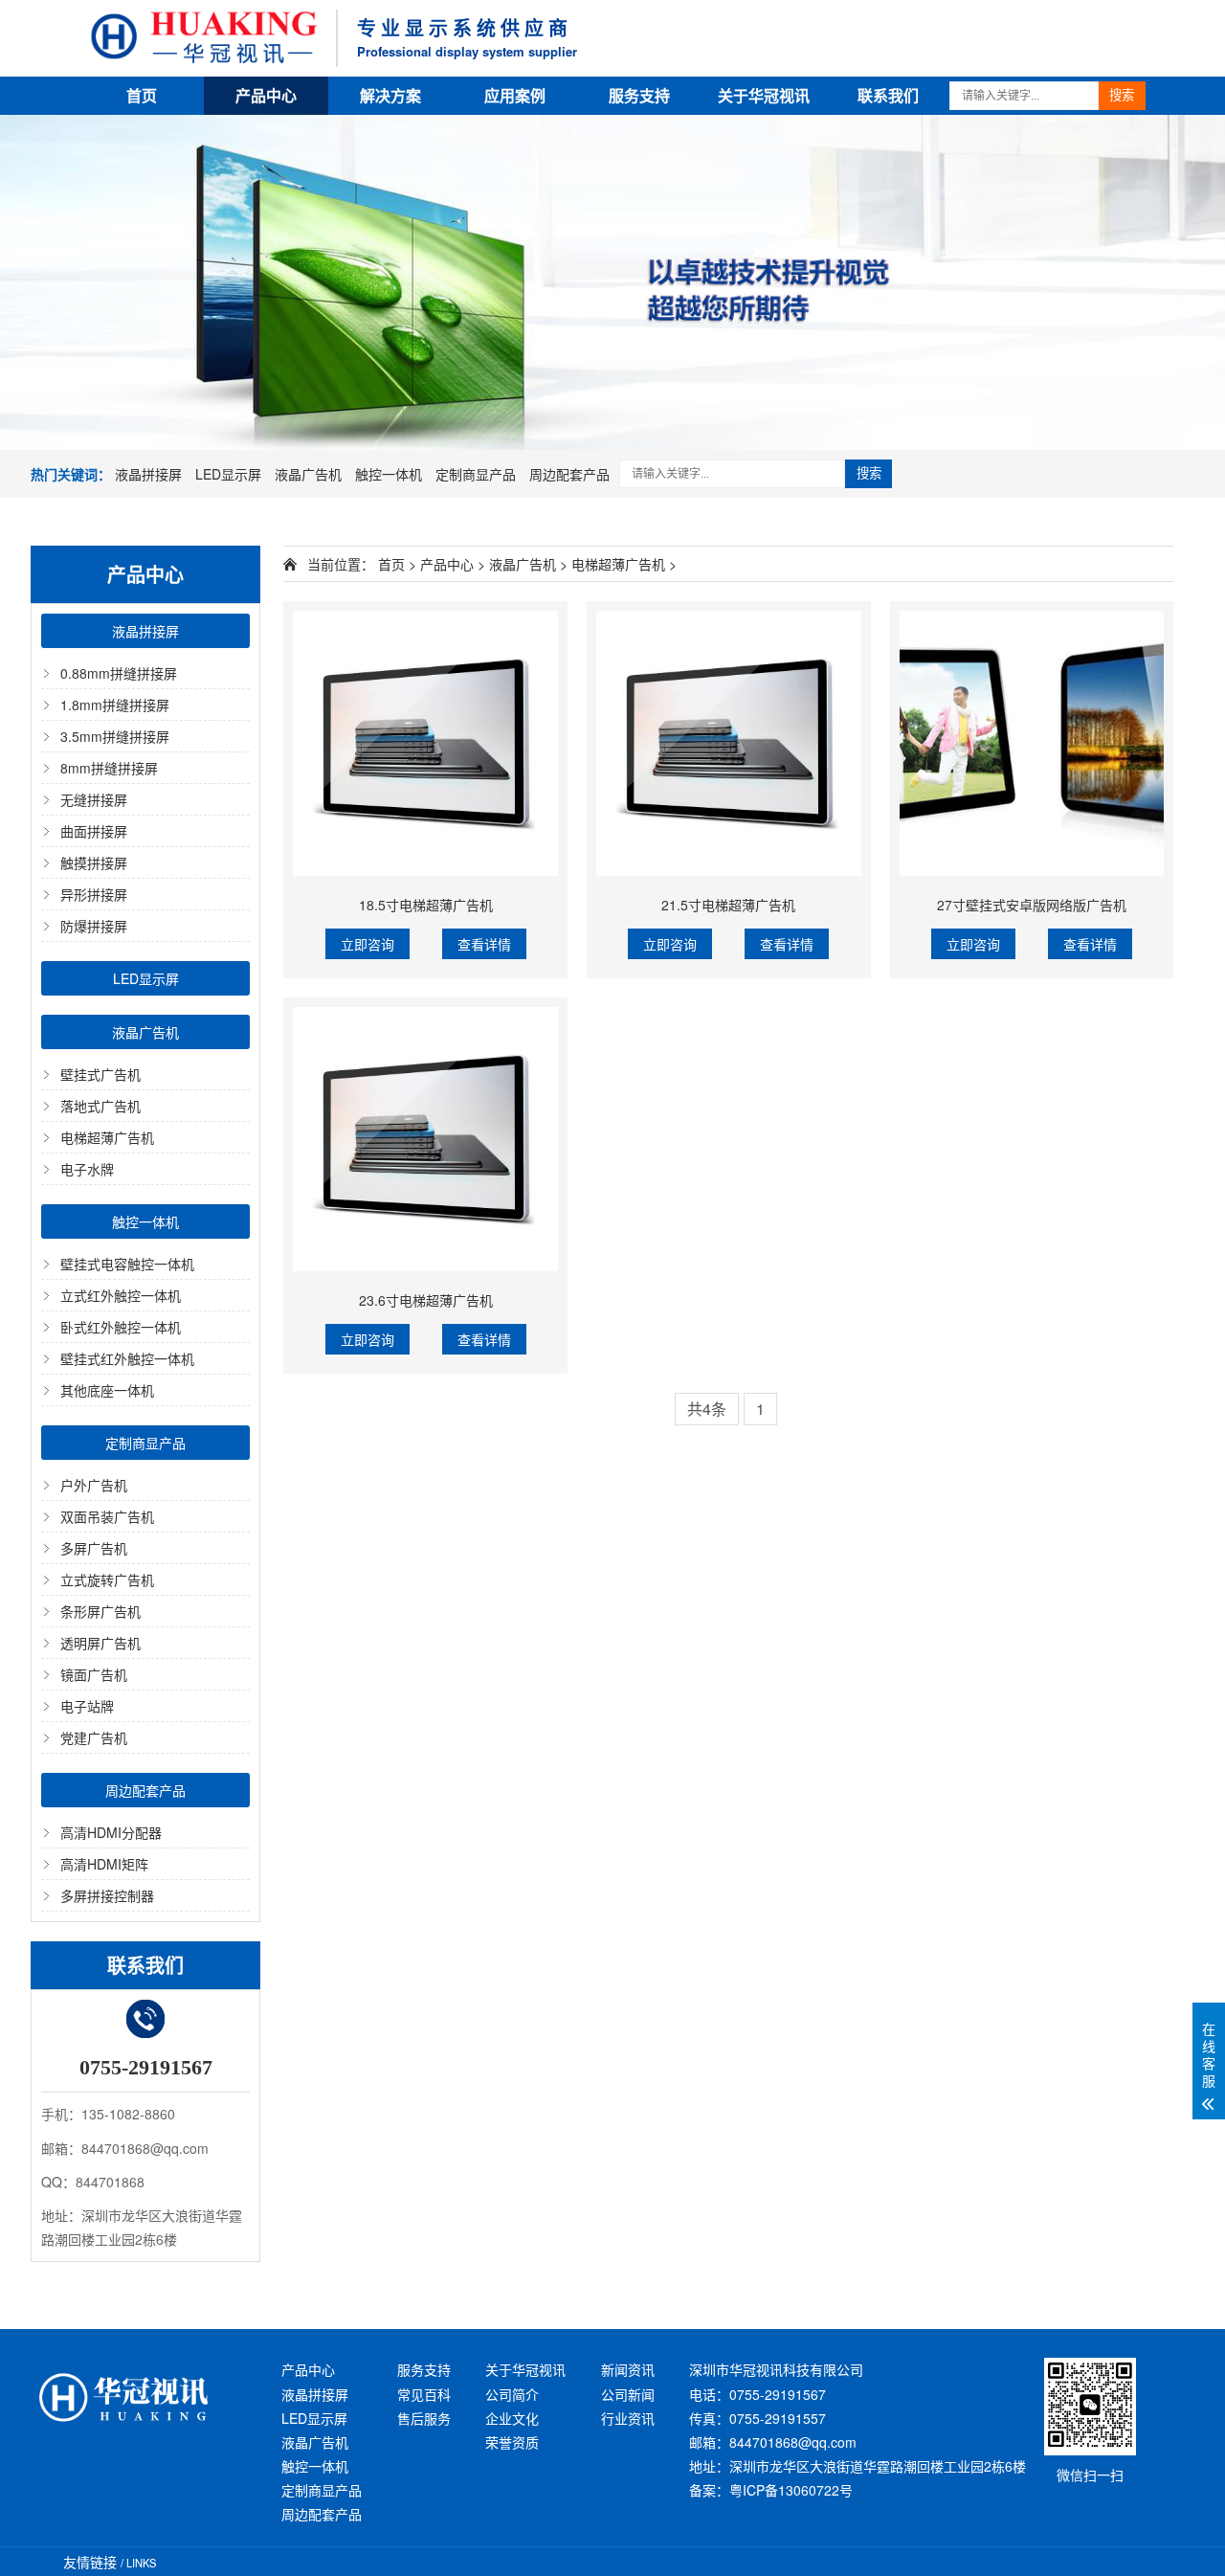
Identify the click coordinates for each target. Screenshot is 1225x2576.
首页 (142, 95)
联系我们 (888, 95)
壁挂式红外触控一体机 (127, 1358)
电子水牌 (87, 1169)
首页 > (397, 564)
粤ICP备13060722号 (791, 2490)
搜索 (1122, 95)
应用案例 (515, 95)
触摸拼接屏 (94, 862)
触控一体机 (390, 474)
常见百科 (424, 2394)
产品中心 (266, 95)
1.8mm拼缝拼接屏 (115, 705)
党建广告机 (94, 1737)
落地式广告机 (100, 1106)
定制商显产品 (478, 474)
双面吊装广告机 (107, 1516)
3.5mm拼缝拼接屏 (115, 736)
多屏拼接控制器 (107, 1895)
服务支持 (639, 95)
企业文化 (512, 2418)
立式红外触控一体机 (121, 1295)
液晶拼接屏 (150, 474)
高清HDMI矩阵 (104, 1864)
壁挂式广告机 (100, 1074)
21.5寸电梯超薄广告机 (728, 905)
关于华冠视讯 (764, 95)
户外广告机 (94, 1485)
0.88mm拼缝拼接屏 (119, 673)
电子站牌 (87, 1706)
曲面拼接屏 (94, 831)
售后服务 (424, 2418)
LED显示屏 (230, 474)
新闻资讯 (628, 2369)
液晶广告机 (310, 474)
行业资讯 (628, 2418)
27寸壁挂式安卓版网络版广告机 (1032, 905)
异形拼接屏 (94, 894)
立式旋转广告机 (107, 1579)
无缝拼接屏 (94, 799)
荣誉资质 (512, 2442)
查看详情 (484, 944)
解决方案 (390, 95)
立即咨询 (367, 944)
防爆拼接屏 (94, 926)
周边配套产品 (569, 474)
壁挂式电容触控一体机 (127, 1264)
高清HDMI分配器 (111, 1832)
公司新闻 (628, 2394)
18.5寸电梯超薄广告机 (426, 905)
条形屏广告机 (100, 1611)
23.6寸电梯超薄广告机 (426, 1300)
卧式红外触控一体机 (121, 1327)
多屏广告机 (94, 1548)
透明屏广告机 (100, 1643)
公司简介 (512, 2394)
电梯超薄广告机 (107, 1137)
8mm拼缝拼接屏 (109, 768)
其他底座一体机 (107, 1390)
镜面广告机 (94, 1674)
